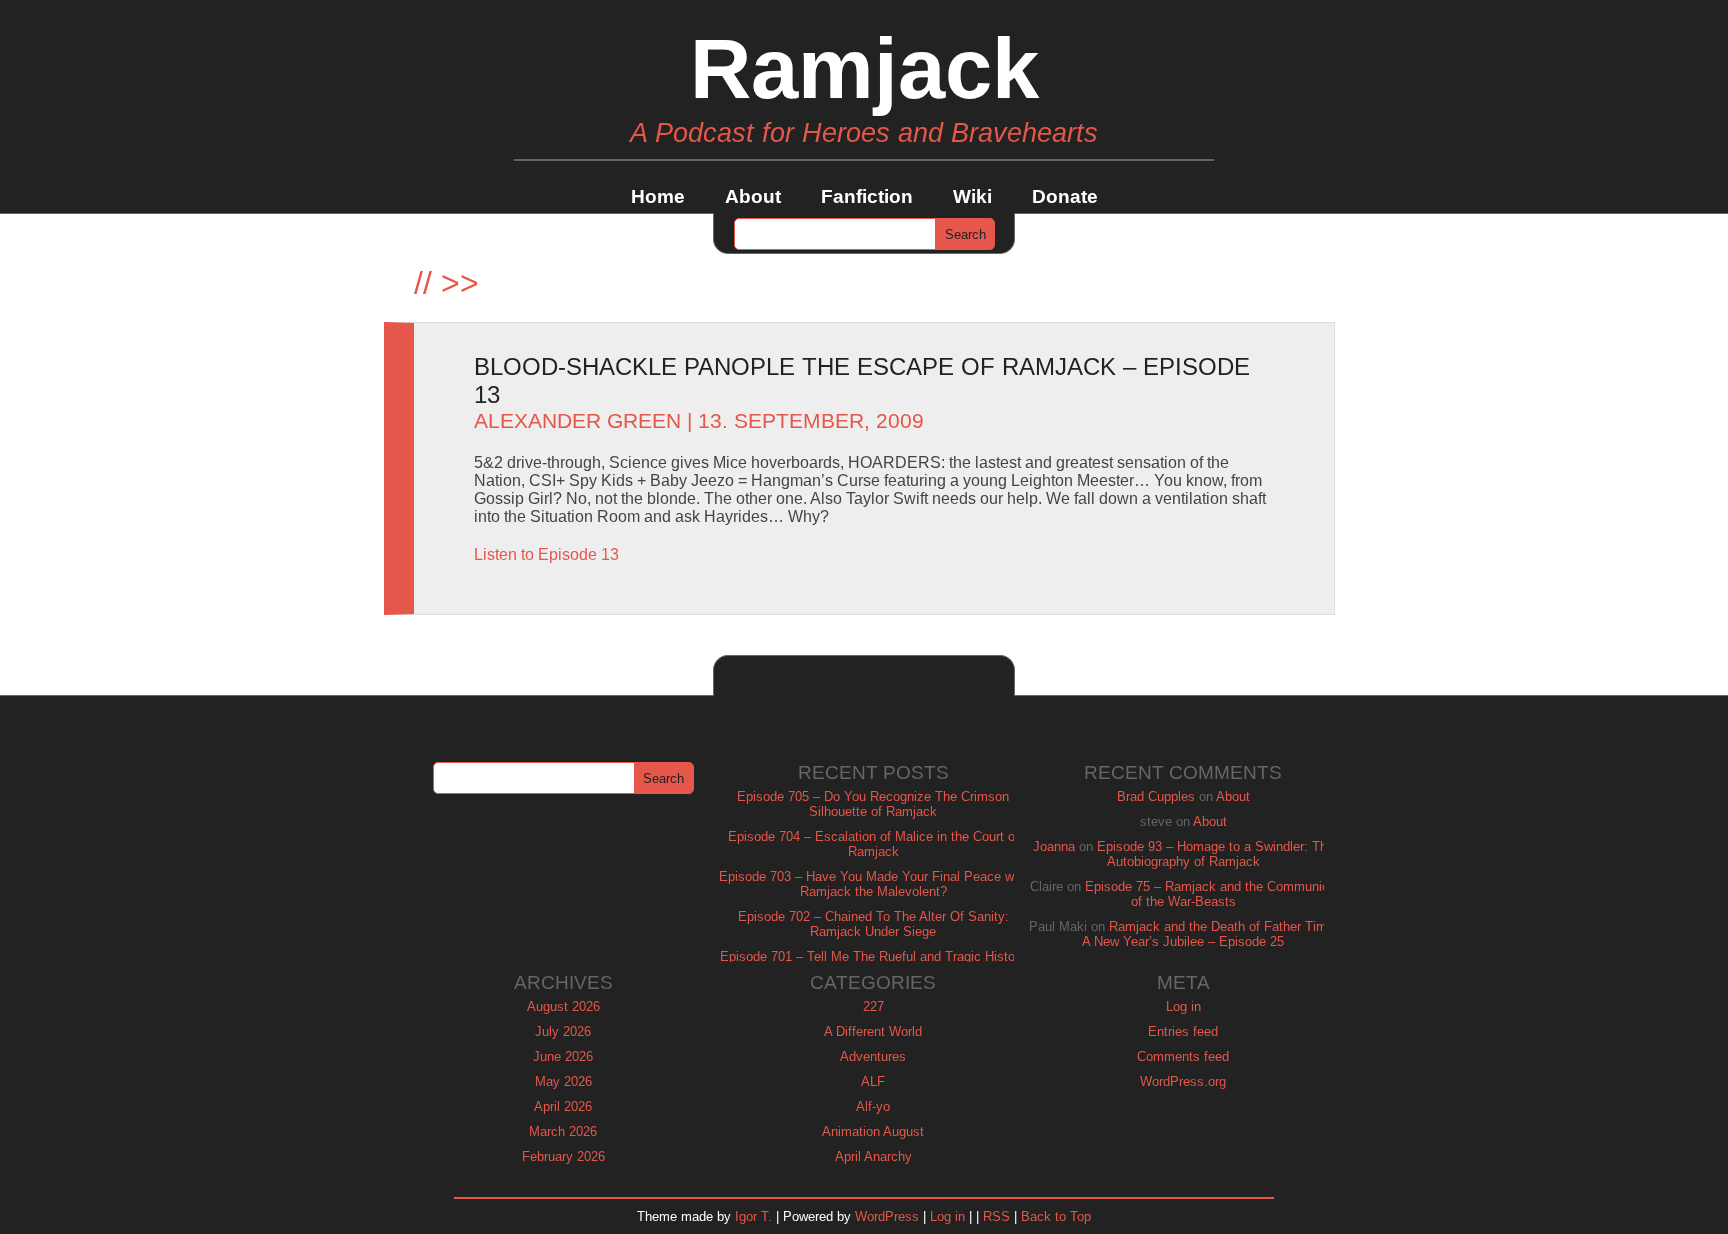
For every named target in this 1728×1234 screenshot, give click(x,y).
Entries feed (1183, 1031)
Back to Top (1056, 1216)
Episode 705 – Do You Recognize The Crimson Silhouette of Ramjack (873, 804)
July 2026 (563, 1031)
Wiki (972, 196)
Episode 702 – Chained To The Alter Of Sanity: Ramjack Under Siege (873, 924)
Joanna (1054, 846)
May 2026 (563, 1081)
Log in (1183, 1006)
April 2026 (563, 1106)
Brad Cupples (1156, 796)
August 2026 (563, 1006)
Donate (1065, 196)
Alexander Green (577, 421)
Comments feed (1183, 1056)
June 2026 (563, 1056)
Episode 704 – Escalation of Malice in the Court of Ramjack (873, 844)
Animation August (873, 1131)
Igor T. (753, 1216)
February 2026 (563, 1156)
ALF (873, 1081)
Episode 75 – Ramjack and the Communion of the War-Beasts (1210, 894)
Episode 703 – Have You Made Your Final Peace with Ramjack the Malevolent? (873, 884)
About (753, 196)
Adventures (873, 1056)
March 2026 (563, 1131)
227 (873, 1006)
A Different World (873, 1031)
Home (658, 196)
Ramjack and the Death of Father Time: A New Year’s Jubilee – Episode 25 (1210, 934)
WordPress (887, 1216)
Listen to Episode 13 (546, 554)
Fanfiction (867, 196)
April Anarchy (873, 1156)
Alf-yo (873, 1106)
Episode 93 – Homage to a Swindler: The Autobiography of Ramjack (1215, 854)
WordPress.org (1183, 1081)
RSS (996, 1216)
